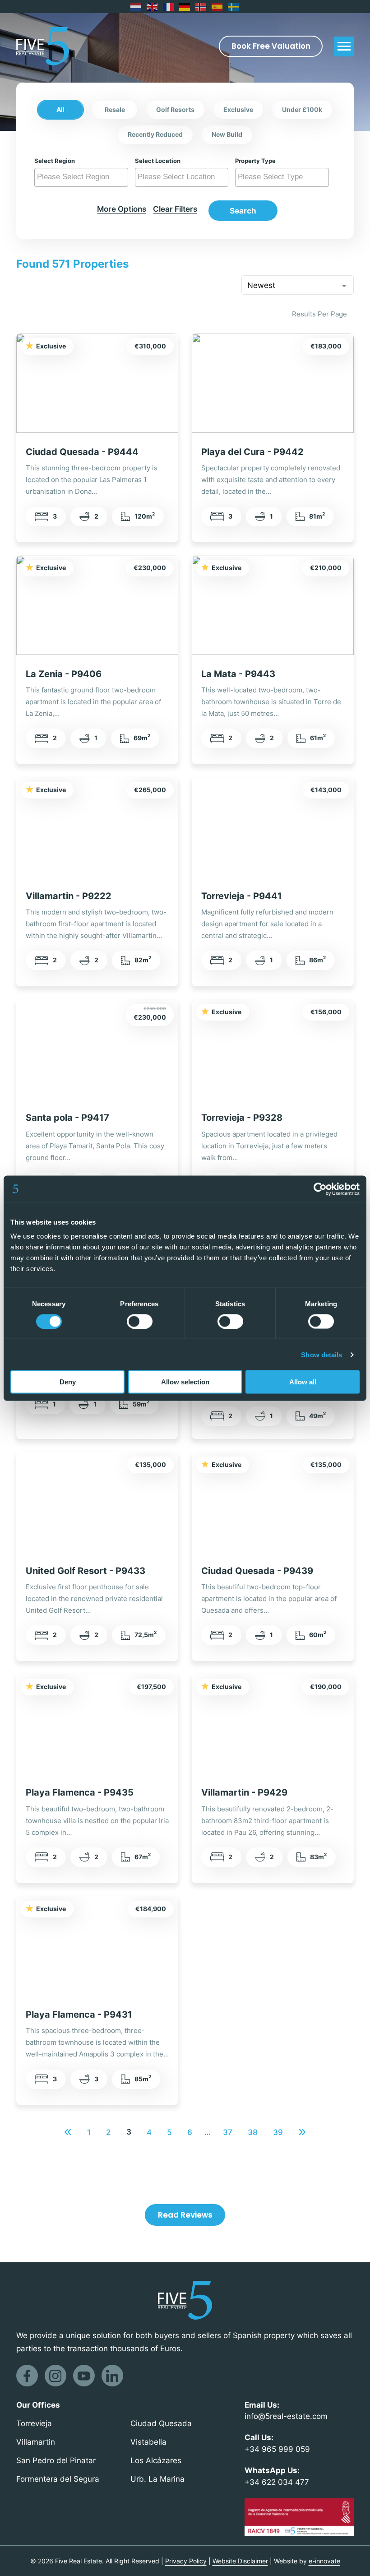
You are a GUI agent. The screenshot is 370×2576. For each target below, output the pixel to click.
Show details (321, 1354)
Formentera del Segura (58, 2479)
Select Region (55, 161)
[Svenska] (234, 7)
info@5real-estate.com (286, 2416)
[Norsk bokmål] (201, 7)
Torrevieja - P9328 (242, 1117)
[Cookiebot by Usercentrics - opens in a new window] (320, 1189)
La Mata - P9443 (238, 674)
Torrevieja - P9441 (242, 896)
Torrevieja (34, 2423)
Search (243, 211)
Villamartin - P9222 (69, 896)
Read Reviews (185, 2215)
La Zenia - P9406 (64, 674)
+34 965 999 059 (277, 2449)
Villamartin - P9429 (244, 1792)
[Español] (217, 7)
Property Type (255, 161)
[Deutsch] (185, 7)
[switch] (140, 1321)
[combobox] (81, 177)
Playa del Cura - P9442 (252, 452)
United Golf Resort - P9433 (86, 1571)
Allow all (303, 1382)
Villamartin (36, 2442)
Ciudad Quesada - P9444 (82, 452)
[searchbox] (82, 177)
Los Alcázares (156, 2460)
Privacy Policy (186, 2561)
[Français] (169, 7)
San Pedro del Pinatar (56, 2460)
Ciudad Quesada (161, 2423)
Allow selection (185, 1382)
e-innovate (324, 2561)
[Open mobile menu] (344, 46)
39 (278, 2132)
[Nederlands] (136, 7)
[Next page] (302, 2132)
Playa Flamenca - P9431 (79, 2014)
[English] (153, 7)
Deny (68, 1382)
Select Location (158, 161)
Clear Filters (175, 209)
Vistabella (148, 2442)
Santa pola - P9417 (67, 1117)
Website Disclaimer (240, 2561)
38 (253, 2132)
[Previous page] (68, 2132)
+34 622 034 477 (277, 2482)
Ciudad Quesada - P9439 (257, 1571)
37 (228, 2132)
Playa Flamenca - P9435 (80, 1792)
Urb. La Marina (157, 2479)
